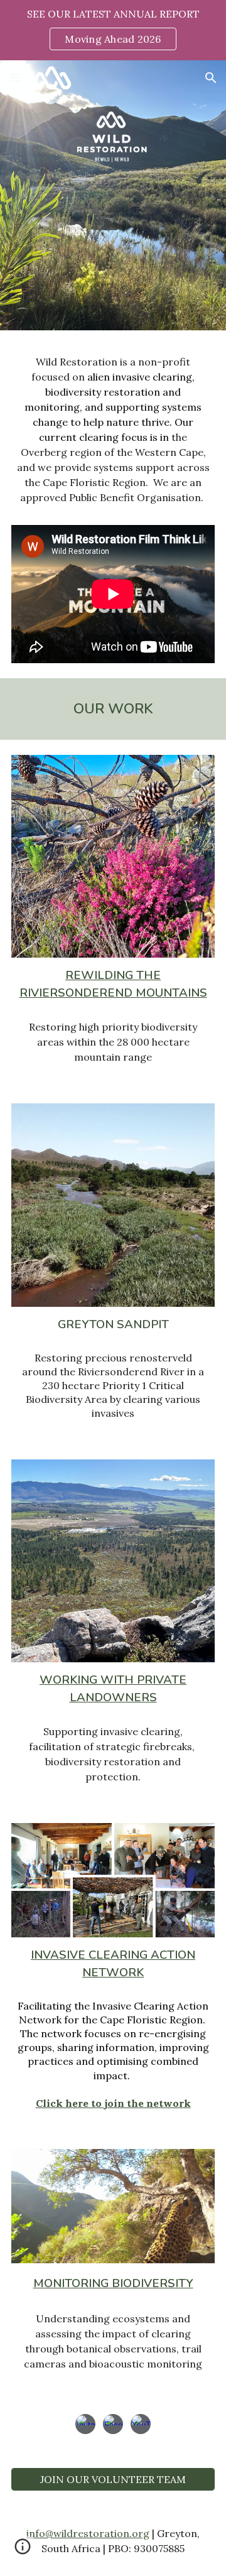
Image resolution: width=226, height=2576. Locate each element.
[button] (15, 78)
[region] (113, 30)
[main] (113, 435)
